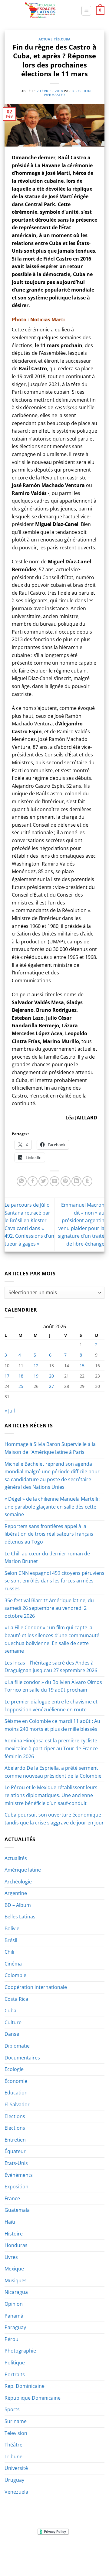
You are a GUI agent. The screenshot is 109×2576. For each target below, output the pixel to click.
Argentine (16, 1893)
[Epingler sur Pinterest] (66, 1181)
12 (36, 1366)
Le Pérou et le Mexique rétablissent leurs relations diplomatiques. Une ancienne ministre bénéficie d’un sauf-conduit (51, 1795)
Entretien (15, 2140)
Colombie (15, 1975)
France (12, 2198)
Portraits (15, 2374)
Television (16, 2433)
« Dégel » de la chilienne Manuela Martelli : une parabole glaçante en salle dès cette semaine (53, 1507)
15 (82, 1366)
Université (16, 2468)
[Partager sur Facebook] (33, 1181)
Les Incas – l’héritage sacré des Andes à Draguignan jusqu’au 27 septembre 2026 (51, 1667)
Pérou (12, 2339)
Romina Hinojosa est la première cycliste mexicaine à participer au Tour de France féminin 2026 (51, 1748)
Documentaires (22, 2058)
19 (36, 1376)
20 (51, 1376)
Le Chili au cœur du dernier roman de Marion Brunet (47, 1558)
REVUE (33, 2550)
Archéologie (18, 1882)
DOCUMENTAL (87, 2550)
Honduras (16, 2245)
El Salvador (17, 2104)
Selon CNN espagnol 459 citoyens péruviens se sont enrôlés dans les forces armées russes (54, 1581)
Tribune (13, 2457)
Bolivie (12, 1928)
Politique (15, 2363)
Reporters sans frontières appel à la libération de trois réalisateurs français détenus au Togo (49, 1534)
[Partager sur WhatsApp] (22, 1181)
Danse (12, 2034)
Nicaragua (16, 2292)
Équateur (15, 2151)
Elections (15, 2116)
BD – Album (18, 1905)
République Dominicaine (33, 2398)
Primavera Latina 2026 (69, 2555)
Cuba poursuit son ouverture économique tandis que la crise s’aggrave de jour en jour (54, 1819)
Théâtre (13, 2445)
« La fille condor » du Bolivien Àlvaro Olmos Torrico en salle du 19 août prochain (53, 1686)
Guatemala (17, 2210)
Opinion (14, 2304)
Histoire (14, 2234)
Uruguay (14, 2480)
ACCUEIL (15, 2550)
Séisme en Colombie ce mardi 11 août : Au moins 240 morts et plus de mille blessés (52, 1725)
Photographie (20, 2351)
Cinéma (13, 1964)
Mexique (14, 2269)
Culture (13, 2022)
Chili (9, 1952)
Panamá (14, 2316)
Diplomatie (17, 2046)
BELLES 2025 (30, 2555)
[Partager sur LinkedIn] (76, 1181)
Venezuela (16, 2492)
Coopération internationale (36, 1987)
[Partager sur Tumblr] (87, 1181)
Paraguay (15, 2327)
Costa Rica (16, 1999)
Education (16, 2093)
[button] (86, 11)
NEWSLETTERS (56, 2550)
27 (51, 1386)
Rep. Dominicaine (25, 2386)
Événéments (19, 2175)
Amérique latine (23, 1870)
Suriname (16, 2421)
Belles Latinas (20, 1917)
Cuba (66, 39)
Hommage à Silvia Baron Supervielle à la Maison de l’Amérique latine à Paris (50, 1448)
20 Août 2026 (69, 2559)
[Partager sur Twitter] (43, 1181)
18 (21, 1376)
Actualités (49, 39)
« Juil (10, 1411)
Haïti (10, 2222)
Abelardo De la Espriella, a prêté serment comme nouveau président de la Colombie (53, 1772)
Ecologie (14, 2069)
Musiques (16, 2280)
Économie (16, 2081)
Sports (12, 2409)
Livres (11, 2257)
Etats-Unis (16, 2163)
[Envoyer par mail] (55, 1181)
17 (7, 1376)
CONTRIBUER (40, 2559)
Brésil (11, 1940)
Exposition (17, 2187)
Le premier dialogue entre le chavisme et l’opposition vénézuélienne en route (51, 1706)
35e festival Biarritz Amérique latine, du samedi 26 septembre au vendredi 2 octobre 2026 (49, 1608)
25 (21, 1386)
